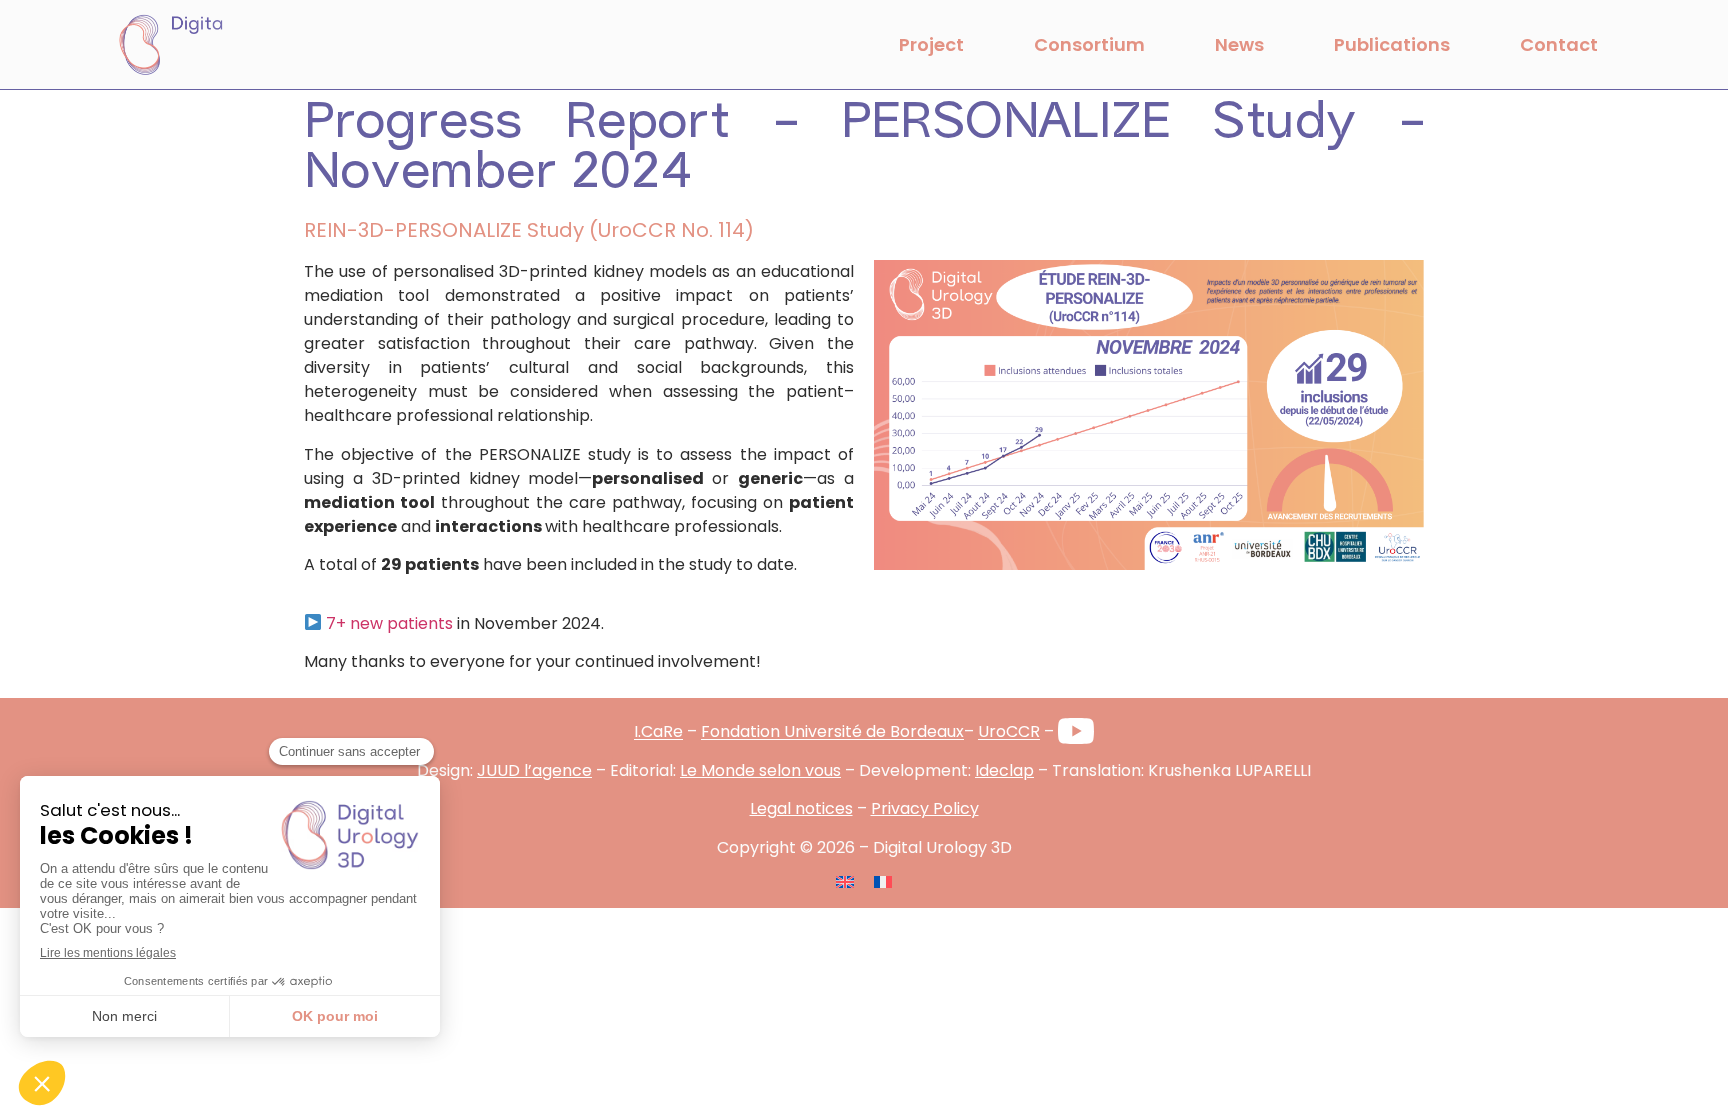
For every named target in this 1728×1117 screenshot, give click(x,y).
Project (931, 44)
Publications (1392, 44)
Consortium (1089, 44)
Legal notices (801, 808)
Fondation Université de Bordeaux (832, 732)
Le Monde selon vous (760, 770)
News (1239, 44)
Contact (1559, 44)
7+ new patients (389, 623)
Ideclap (1004, 770)
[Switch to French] (883, 881)
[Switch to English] (845, 881)
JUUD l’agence (534, 770)
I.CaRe (658, 732)
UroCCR (1009, 732)
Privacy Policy (925, 808)
